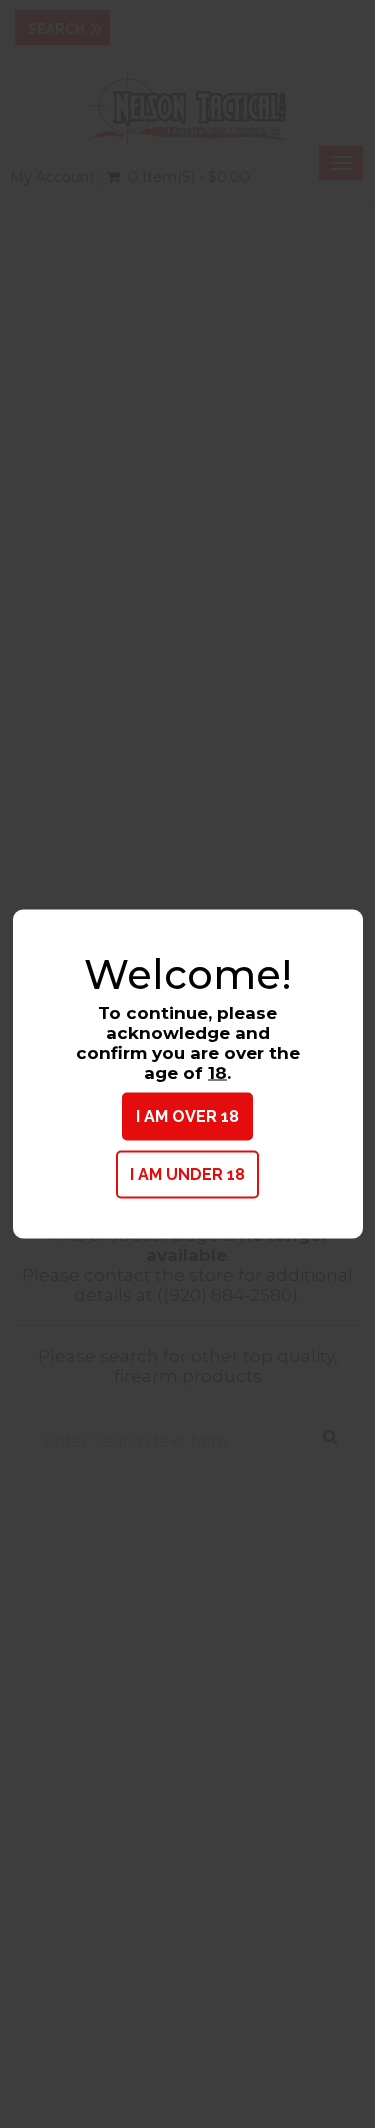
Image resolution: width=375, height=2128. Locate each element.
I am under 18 (187, 1174)
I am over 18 (187, 1116)
